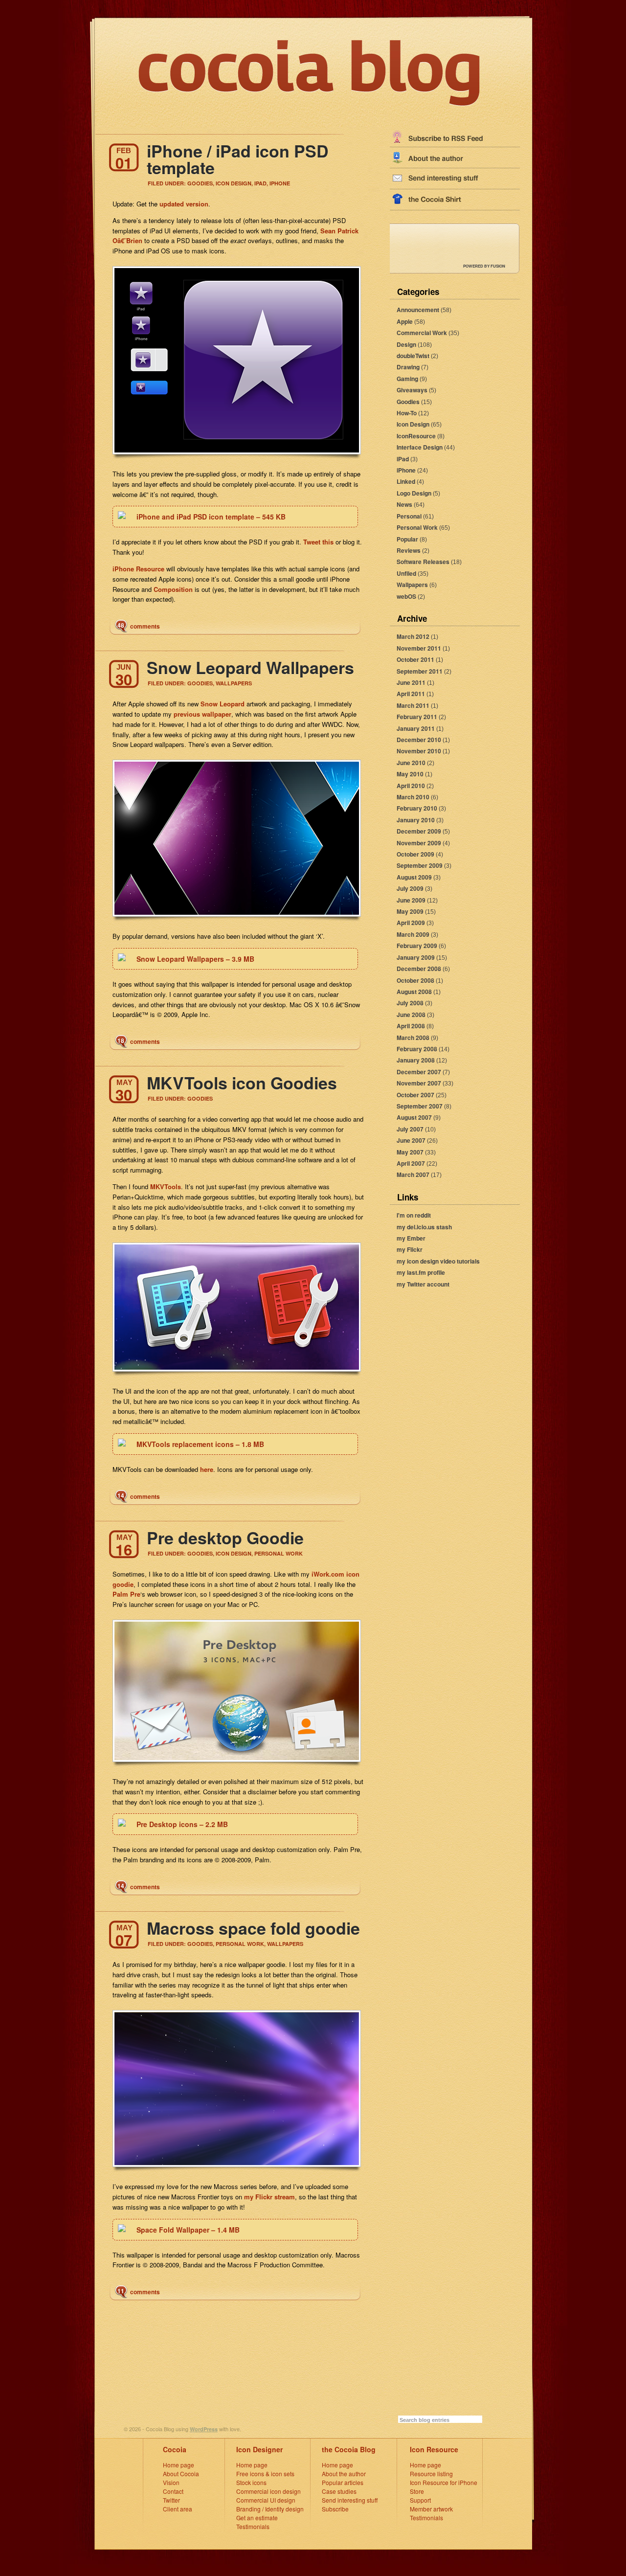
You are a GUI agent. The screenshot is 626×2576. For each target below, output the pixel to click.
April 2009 (411, 923)
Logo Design (414, 493)
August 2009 (414, 877)
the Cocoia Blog (349, 2449)
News (404, 504)
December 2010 (419, 740)
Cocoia (175, 2449)
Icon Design (413, 424)
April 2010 (411, 786)
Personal (409, 516)
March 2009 (413, 934)
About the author (344, 2474)
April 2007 (411, 1163)
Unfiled (406, 573)
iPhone (406, 470)
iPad (403, 459)
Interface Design (420, 447)
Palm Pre (126, 1594)
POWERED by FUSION (484, 266)
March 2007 (413, 1175)
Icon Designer (259, 2449)
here (207, 1469)
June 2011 (411, 682)
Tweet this (318, 542)
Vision (171, 2482)
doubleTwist (413, 356)
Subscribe (335, 2509)
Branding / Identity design (270, 2509)
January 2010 (416, 820)
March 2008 (413, 1038)
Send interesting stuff (350, 2500)
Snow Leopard (223, 704)
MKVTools (166, 1186)
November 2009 (419, 843)
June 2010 (411, 763)
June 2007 (411, 1140)
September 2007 (420, 1106)
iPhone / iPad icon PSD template (238, 159)
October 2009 (415, 854)
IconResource (416, 436)
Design (406, 344)
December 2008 (419, 969)
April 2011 (411, 694)
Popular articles (343, 2482)
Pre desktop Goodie (225, 1537)
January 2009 (416, 957)
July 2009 (410, 888)
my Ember (411, 1238)
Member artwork (431, 2509)
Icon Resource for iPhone (444, 2482)
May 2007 (410, 1152)
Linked (406, 481)
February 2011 (417, 717)
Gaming (407, 379)
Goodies (408, 402)
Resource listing (431, 2474)
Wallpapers (412, 585)
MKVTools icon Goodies (242, 1083)
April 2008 (411, 1026)
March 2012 (413, 636)
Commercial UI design (266, 2500)
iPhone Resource (138, 569)
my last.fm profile (421, 1272)
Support (420, 2500)
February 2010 (417, 808)
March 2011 (413, 705)
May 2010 (410, 774)
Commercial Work (422, 333)
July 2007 (410, 1129)
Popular (407, 539)
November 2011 (419, 648)
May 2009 (410, 911)
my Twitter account (423, 1284)
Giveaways (412, 390)
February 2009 (417, 946)
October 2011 (415, 659)
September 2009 (420, 865)
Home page (179, 2465)
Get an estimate (257, 2518)
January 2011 (416, 728)
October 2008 (415, 980)
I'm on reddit (414, 1215)
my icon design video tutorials (438, 1261)
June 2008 (411, 1015)
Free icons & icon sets (265, 2474)
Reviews (409, 550)
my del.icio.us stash (424, 1227)
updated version (184, 204)
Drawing (408, 367)
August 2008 (414, 992)
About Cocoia (181, 2474)
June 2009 (411, 900)
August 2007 (414, 1117)
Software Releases (423, 562)
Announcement (418, 310)
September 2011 (420, 671)
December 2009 (419, 831)
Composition (173, 589)
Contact (173, 2491)
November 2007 (419, 1083)
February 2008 (417, 1049)
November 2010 (419, 751)
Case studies (339, 2491)
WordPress (204, 2429)
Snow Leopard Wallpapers (250, 667)
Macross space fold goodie (253, 1928)
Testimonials (253, 2526)
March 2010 (413, 797)
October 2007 (415, 1095)
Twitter (171, 2500)
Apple (405, 321)
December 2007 (419, 1072)
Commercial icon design (268, 2491)
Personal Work (417, 527)
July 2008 (410, 1003)
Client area (178, 2509)
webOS (406, 596)
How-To (407, 413)
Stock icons (251, 2482)
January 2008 (416, 1060)
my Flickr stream (269, 2197)
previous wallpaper (202, 714)
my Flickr (410, 1249)
